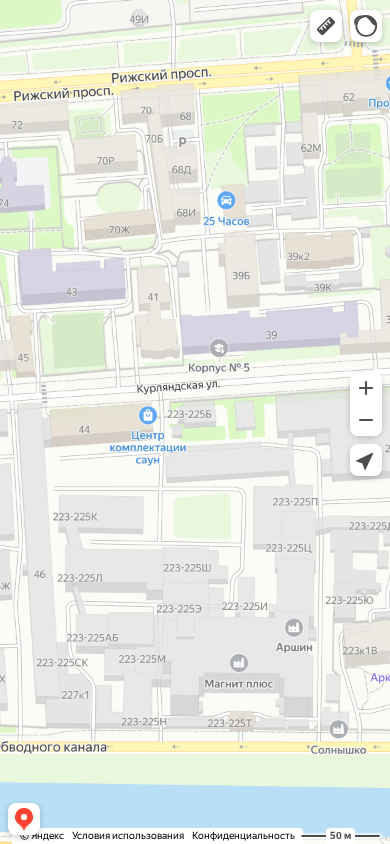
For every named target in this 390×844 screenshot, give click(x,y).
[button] (326, 26)
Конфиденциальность (243, 835)
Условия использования (128, 835)
